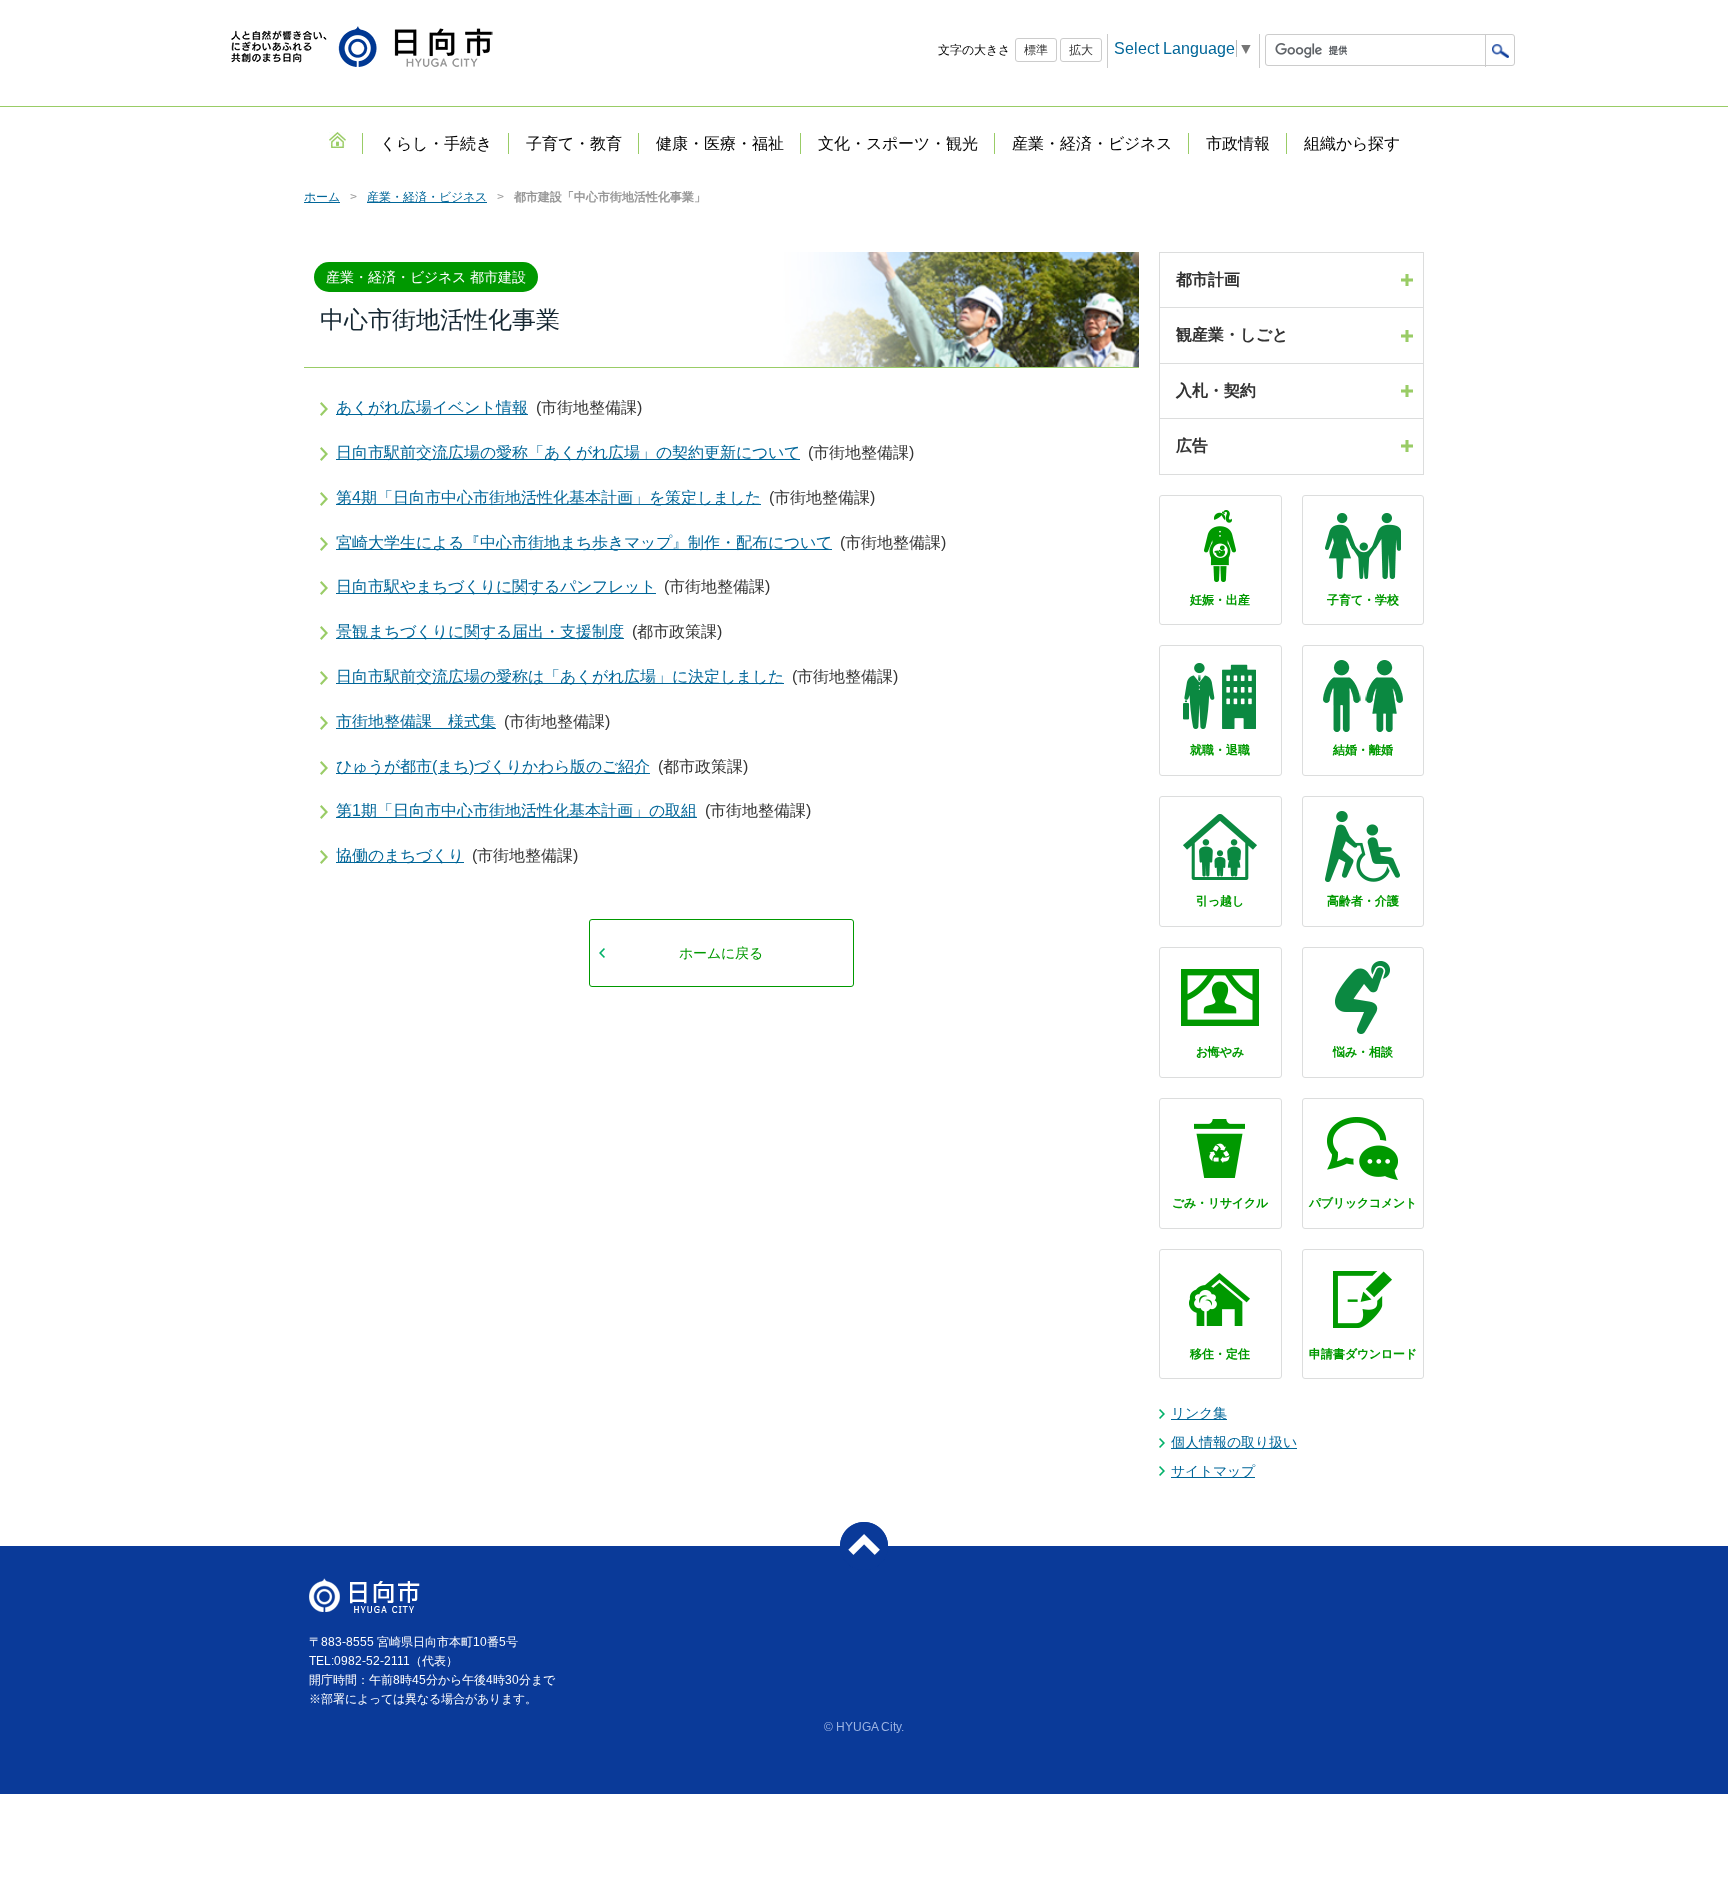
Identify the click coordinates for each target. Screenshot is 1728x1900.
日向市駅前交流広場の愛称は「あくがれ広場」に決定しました (560, 676)
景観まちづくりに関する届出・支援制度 (480, 631)
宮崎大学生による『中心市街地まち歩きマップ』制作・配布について (584, 542)
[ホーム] (337, 140)
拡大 (1081, 50)
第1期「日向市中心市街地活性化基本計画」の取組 (516, 810)
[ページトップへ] (864, 1546)
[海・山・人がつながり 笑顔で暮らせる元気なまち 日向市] (362, 48)
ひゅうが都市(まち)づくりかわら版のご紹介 (493, 766)
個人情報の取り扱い (1234, 1442)
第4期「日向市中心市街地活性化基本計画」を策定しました (548, 497)
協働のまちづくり (400, 855)
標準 (1036, 50)
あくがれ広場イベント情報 (432, 407)
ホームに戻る (721, 953)
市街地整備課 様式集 (416, 721)
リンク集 (1199, 1413)
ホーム (322, 197)
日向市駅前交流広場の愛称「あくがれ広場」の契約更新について (568, 452)
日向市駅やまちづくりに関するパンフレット (496, 586)
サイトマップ (1213, 1471)
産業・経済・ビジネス (427, 197)
